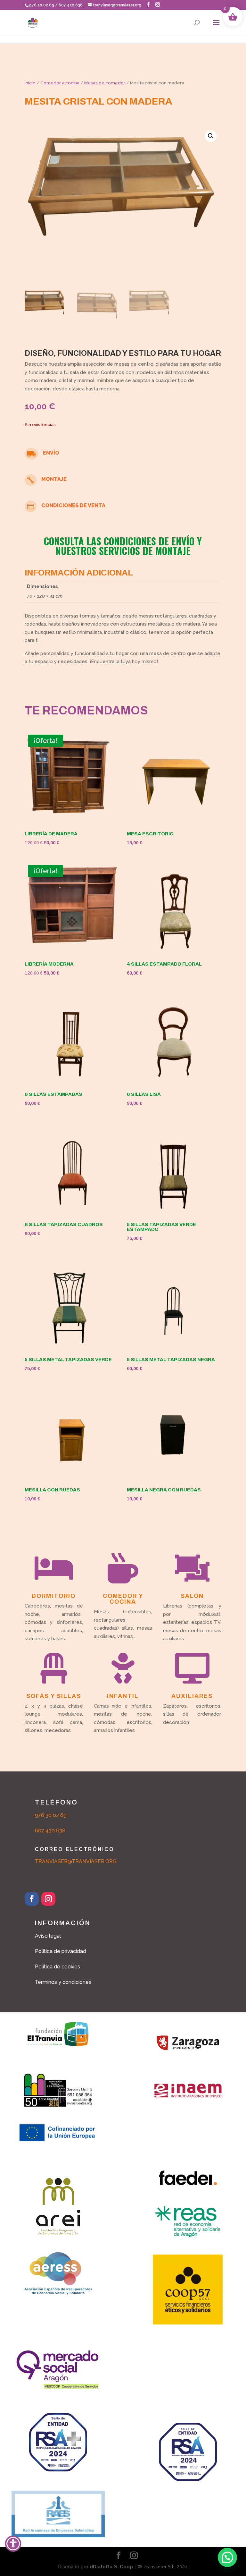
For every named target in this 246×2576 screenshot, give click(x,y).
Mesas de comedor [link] (105, 83)
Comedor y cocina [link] (60, 83)
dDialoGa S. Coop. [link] (112, 2567)
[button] (148, 5)
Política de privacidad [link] (61, 1951)
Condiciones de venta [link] (73, 505)
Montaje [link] (54, 479)
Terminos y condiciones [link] (63, 1982)
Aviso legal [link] (48, 1936)
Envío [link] (51, 453)
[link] (33, 22)
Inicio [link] (30, 83)
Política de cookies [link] (57, 1967)
